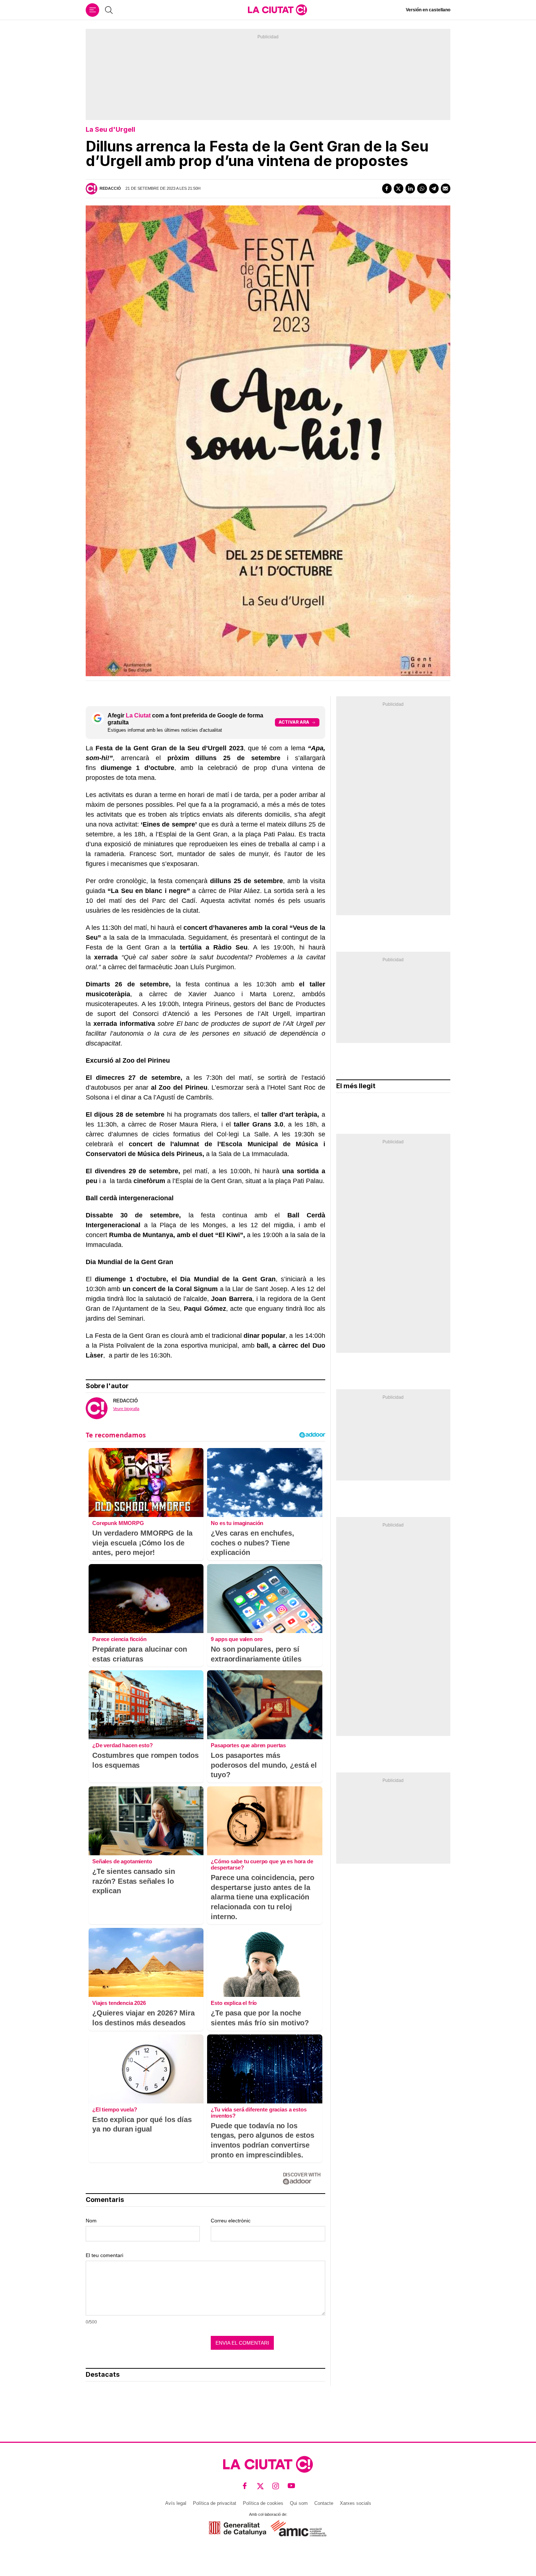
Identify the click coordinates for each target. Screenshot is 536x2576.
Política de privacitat (215, 2503)
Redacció (110, 188)
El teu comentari (104, 2255)
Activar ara (294, 722)
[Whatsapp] (422, 188)
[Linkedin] (410, 188)
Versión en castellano (428, 10)
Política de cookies (263, 2503)
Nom (91, 2221)
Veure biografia (126, 1409)
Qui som (299, 2503)
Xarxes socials (356, 2503)
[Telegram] (434, 188)
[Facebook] (387, 188)
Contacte (324, 2503)
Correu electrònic (231, 2221)
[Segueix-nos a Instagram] (276, 2486)
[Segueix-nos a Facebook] (245, 2486)
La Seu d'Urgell (110, 129)
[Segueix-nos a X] (261, 2486)
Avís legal (176, 2503)
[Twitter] (399, 188)
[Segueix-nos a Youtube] (292, 2486)
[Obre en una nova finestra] (238, 2528)
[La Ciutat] (277, 10)
